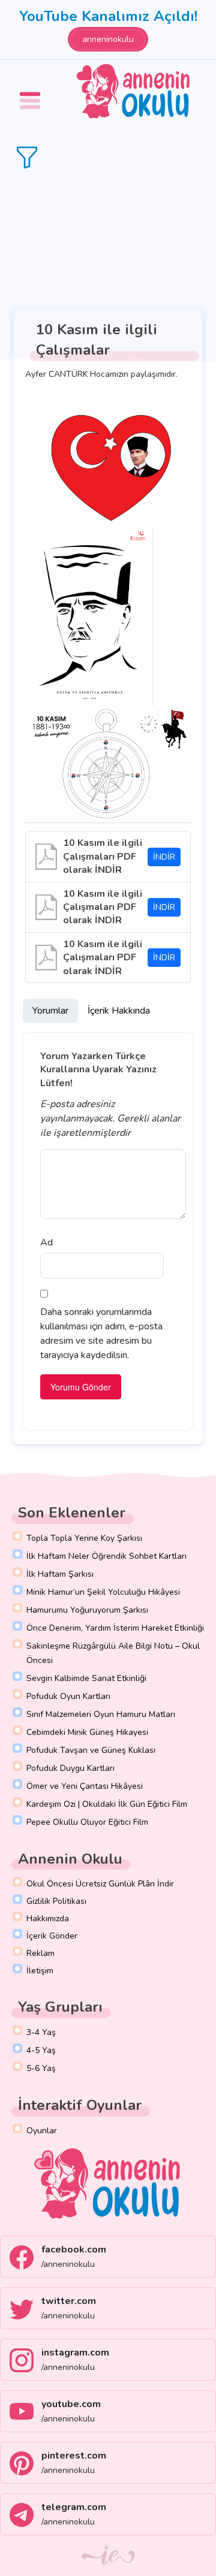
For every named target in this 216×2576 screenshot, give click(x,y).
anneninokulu (108, 39)
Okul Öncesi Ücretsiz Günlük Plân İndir (100, 1884)
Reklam (40, 1953)
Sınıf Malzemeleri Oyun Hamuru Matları (101, 1714)
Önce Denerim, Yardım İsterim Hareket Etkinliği (115, 1628)
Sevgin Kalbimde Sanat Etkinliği (86, 1678)
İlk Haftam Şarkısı (60, 1574)
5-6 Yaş (41, 2068)
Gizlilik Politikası (56, 1901)
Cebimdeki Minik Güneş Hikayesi (87, 1732)
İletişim (40, 1971)
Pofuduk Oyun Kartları (68, 1696)
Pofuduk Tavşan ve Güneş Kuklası (91, 1750)
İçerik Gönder (52, 1936)
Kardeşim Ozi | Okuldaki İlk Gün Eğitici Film (107, 1804)
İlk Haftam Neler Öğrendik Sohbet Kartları (106, 1556)
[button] (32, 92)
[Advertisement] (108, 239)
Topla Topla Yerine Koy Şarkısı (84, 1538)
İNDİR (164, 857)
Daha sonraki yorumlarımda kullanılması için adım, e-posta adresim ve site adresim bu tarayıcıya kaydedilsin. (101, 1334)
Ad (46, 1242)
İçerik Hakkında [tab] (119, 1011)
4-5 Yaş (41, 2050)
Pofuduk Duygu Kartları (70, 1768)
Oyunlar (42, 2131)
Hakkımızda (48, 1919)
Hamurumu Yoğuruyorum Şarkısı (87, 1610)
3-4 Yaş (41, 2032)
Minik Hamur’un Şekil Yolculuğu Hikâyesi (103, 1592)
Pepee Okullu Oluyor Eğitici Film (87, 1822)
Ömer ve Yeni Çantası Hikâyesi (85, 1786)
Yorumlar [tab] (50, 1011)
